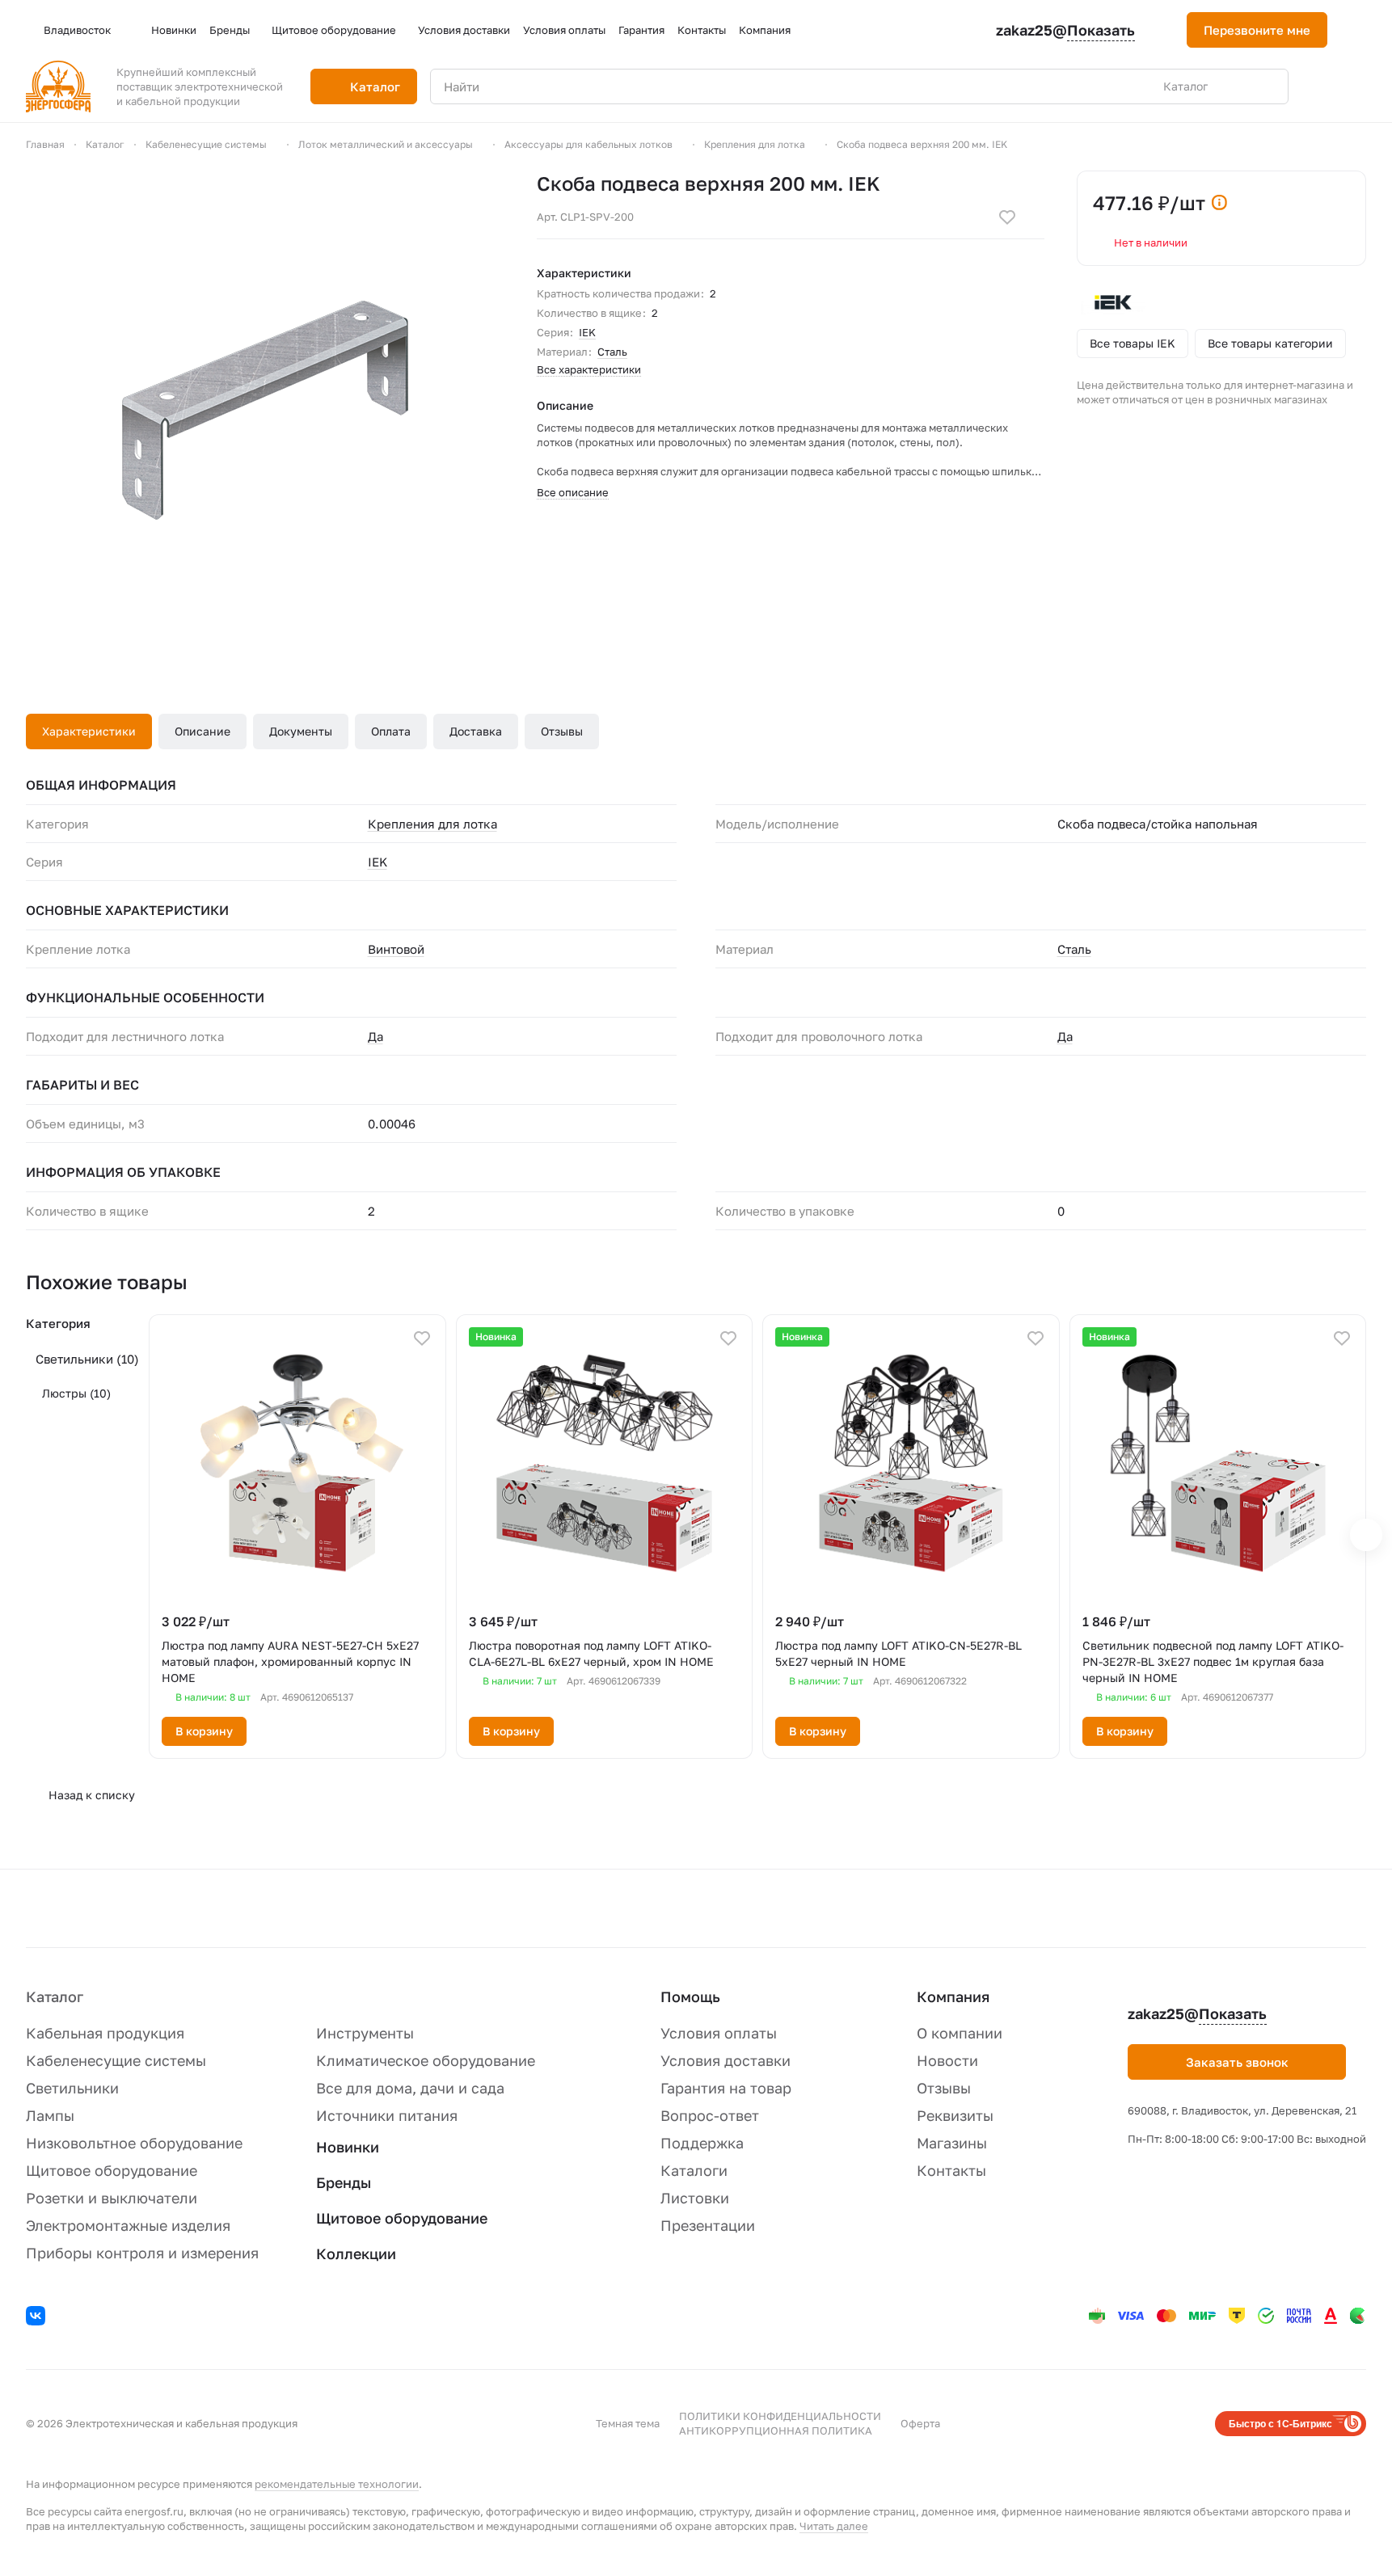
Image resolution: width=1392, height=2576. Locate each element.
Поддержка (702, 2143)
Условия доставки (726, 2060)
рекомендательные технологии (337, 2484)
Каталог (55, 1996)
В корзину (204, 1731)
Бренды (344, 2182)
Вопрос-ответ (710, 2115)
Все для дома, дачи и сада (410, 2088)
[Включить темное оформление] (1360, 30)
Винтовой (396, 949)
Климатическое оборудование (426, 2060)
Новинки (348, 2147)
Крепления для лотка (432, 824)
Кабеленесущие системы (116, 2060)
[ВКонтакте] (38, 2318)
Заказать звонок (1237, 2062)
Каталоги (694, 2170)
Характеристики (89, 731)
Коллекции (356, 2253)
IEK (587, 332)
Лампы (50, 2115)
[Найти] (1268, 86)
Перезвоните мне (1257, 30)
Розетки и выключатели (112, 2198)
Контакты (951, 2170)
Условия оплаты (719, 2033)
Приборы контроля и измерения (142, 2253)
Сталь (612, 352)
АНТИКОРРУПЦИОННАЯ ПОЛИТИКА (776, 2431)
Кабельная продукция (105, 2033)
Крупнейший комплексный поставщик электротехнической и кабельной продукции (200, 86)
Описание (202, 731)
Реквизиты (955, 2115)
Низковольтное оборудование (134, 2143)
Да (375, 1036)
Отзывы (562, 731)
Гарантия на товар (726, 2088)
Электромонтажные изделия (128, 2225)
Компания (953, 1996)
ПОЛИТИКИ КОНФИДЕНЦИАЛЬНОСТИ (780, 2416)
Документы (301, 731)
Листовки (695, 2198)
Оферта (920, 2423)
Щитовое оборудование (112, 2170)
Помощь (690, 1996)
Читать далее (834, 2526)
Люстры (76, 1393)
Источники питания (387, 2115)
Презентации (708, 2225)
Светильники (87, 1359)
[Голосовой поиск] (1238, 86)
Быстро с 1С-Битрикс (1280, 2423)
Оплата (391, 731)
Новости (947, 2060)
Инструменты (365, 2033)
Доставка (476, 731)
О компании (960, 2033)
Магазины (952, 2143)
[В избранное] (1007, 217)
